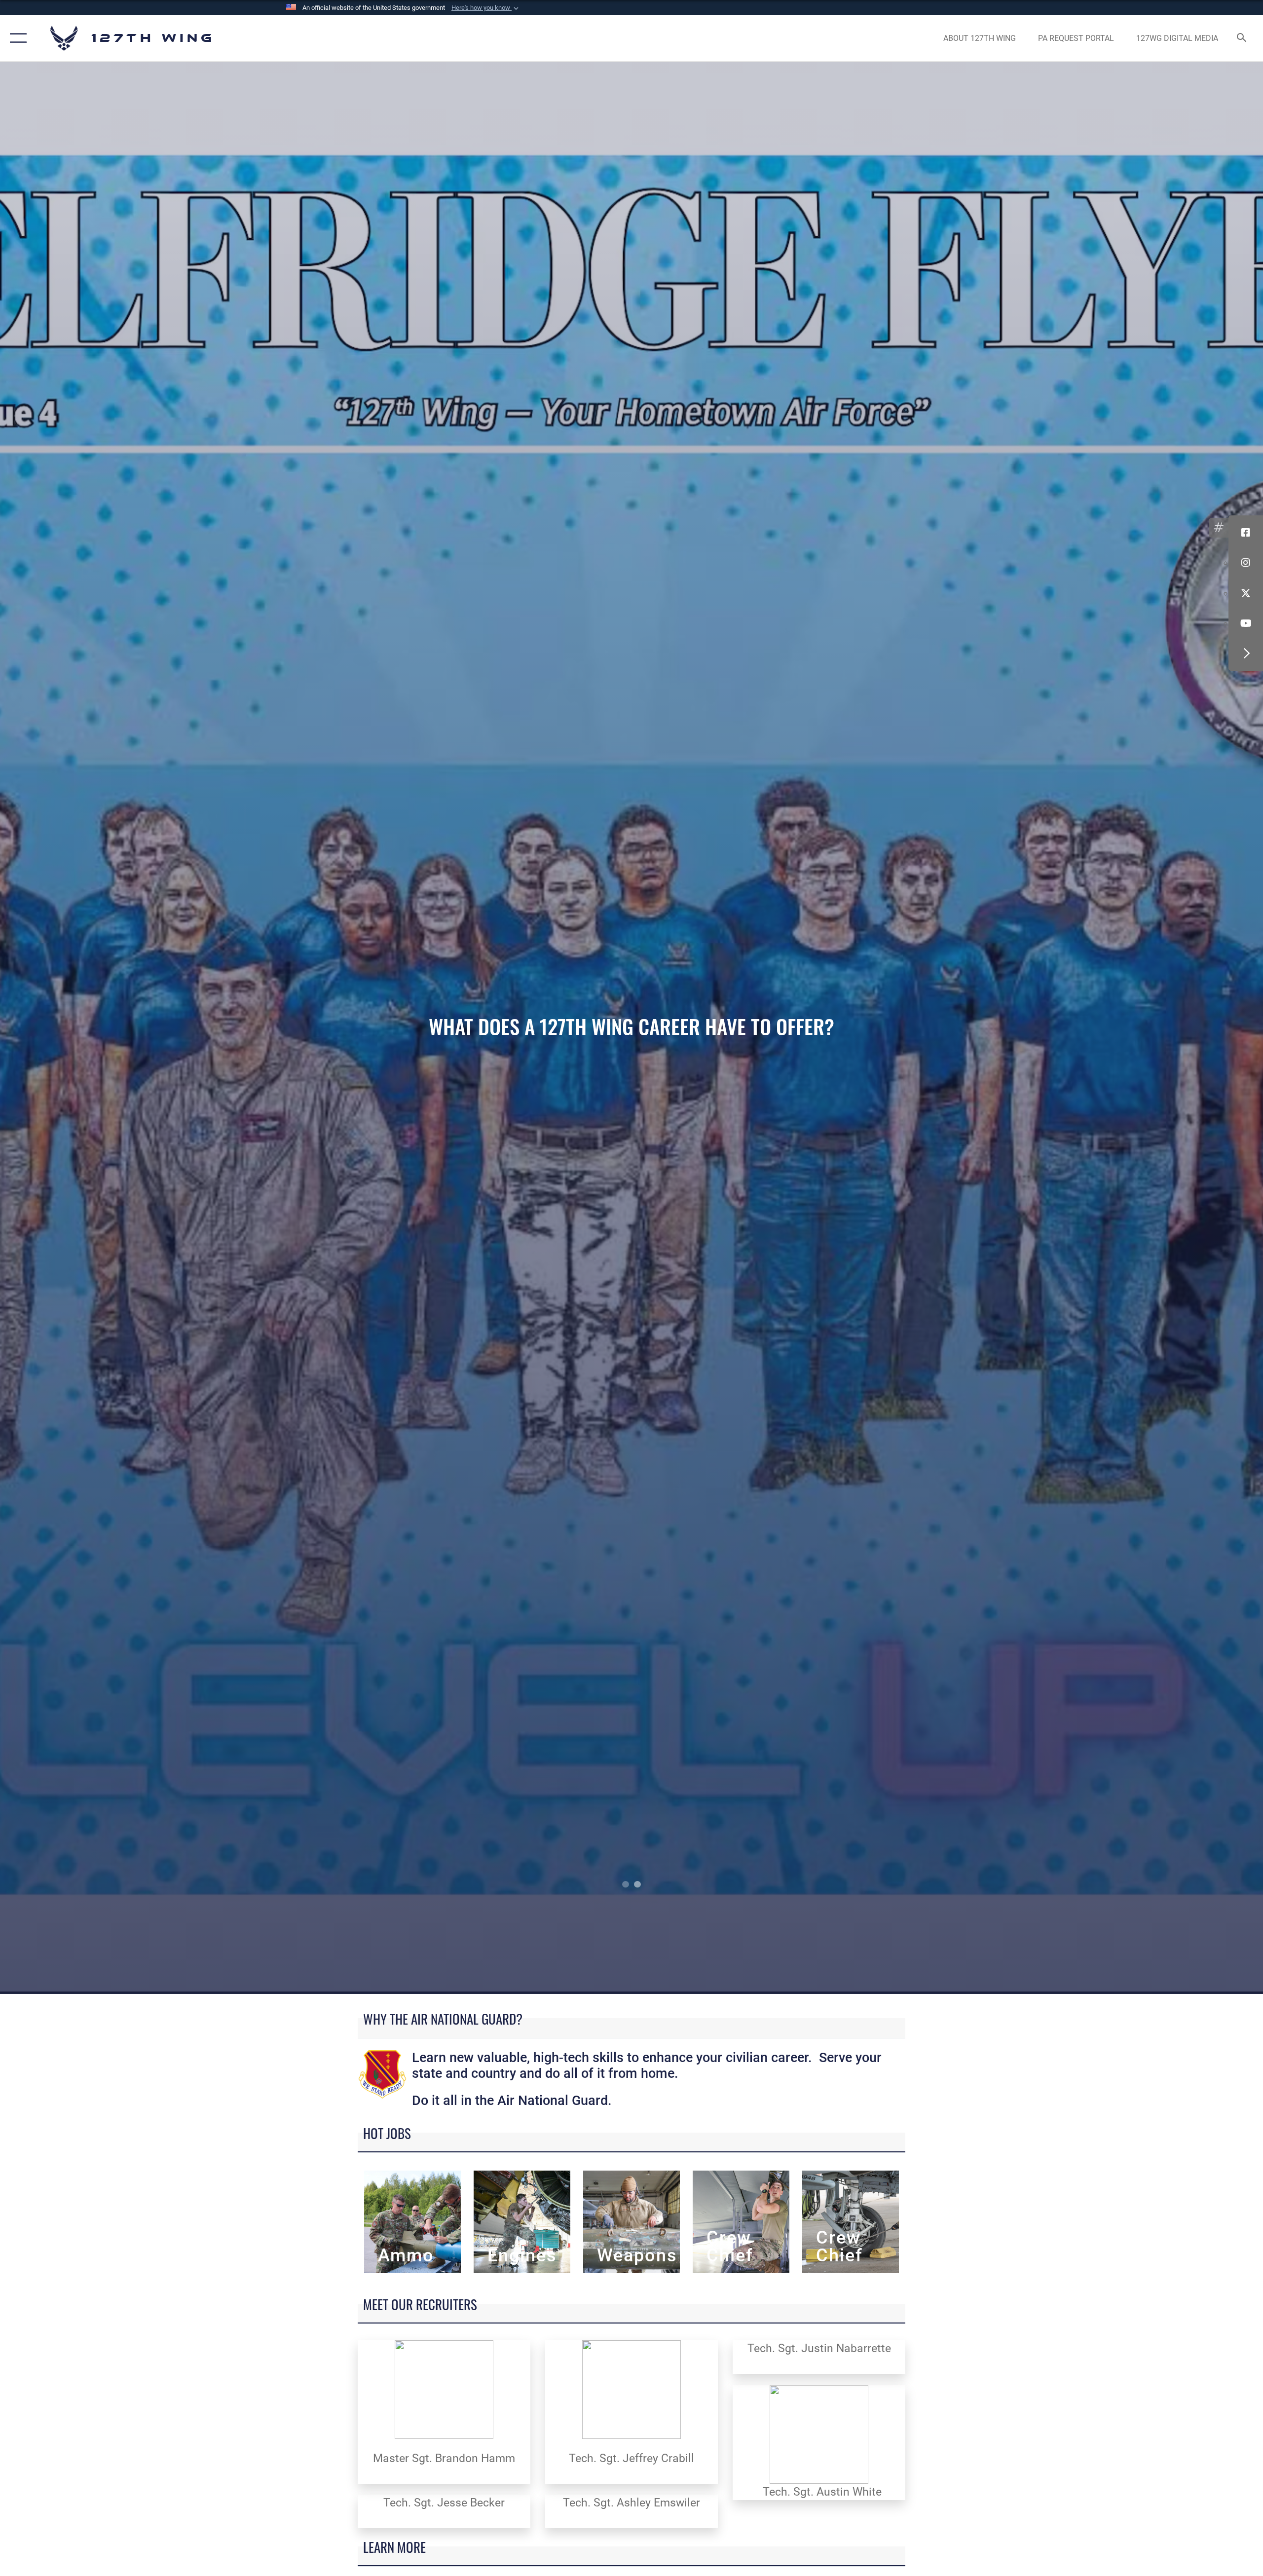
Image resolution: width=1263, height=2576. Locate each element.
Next (1137, 1028)
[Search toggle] (1242, 38)
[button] (486, 8)
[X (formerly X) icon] (1246, 593)
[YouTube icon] (1246, 623)
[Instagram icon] (1246, 563)
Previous (126, 1028)
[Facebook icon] (1246, 533)
